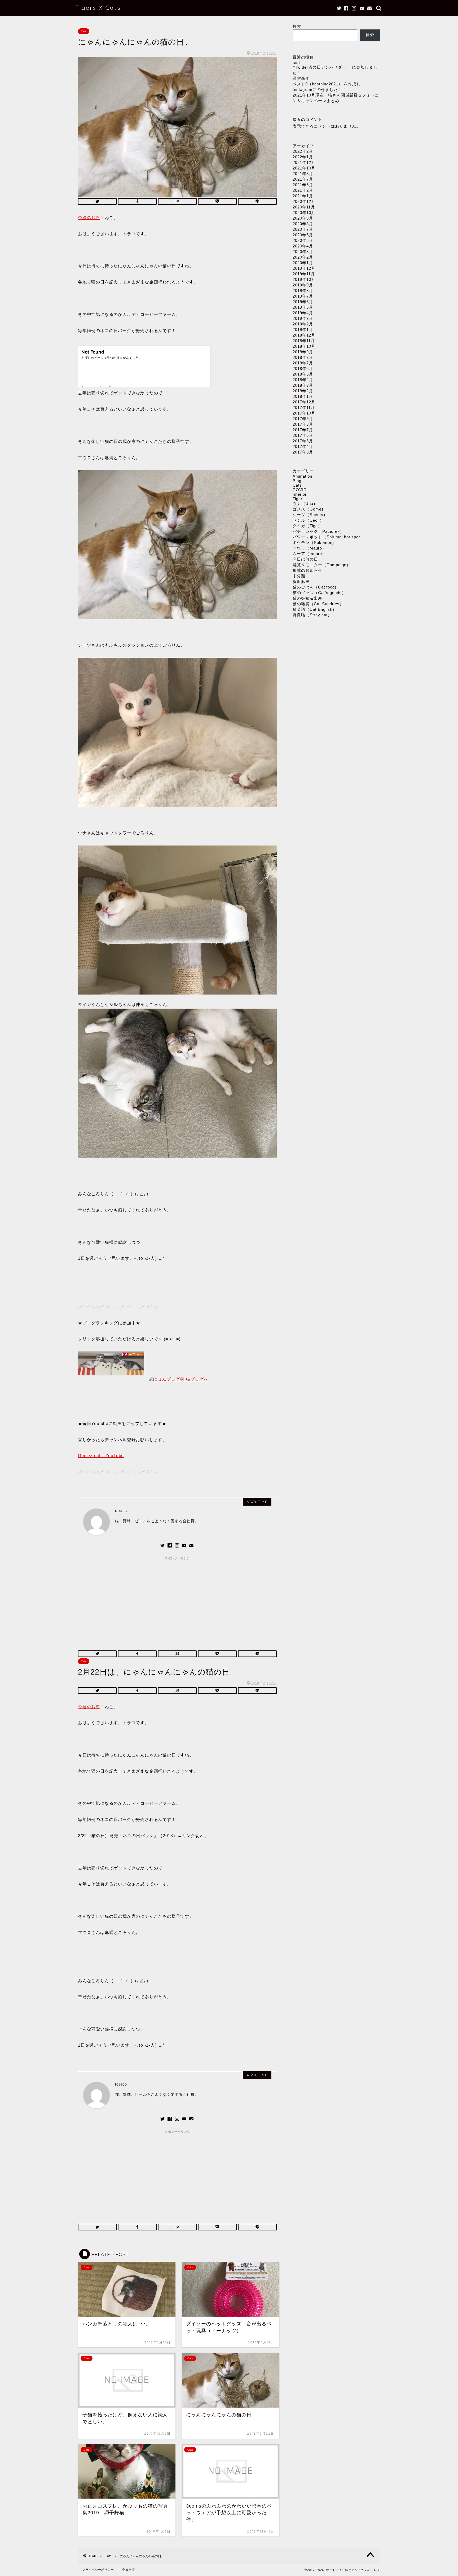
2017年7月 (303, 430)
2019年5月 (303, 307)
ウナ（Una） (305, 504)
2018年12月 (304, 335)
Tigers (299, 499)
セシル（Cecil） (308, 520)
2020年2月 (303, 257)
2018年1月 (303, 396)
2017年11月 (304, 407)
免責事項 (129, 2570)
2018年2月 (303, 391)
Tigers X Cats (98, 8)
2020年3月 (303, 252)
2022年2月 (303, 151)
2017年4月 (303, 446)
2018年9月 (303, 352)
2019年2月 (303, 324)
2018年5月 (303, 374)
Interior (300, 494)
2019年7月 (303, 296)
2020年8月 (303, 224)
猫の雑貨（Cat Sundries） (318, 604)
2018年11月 (304, 341)
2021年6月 (303, 185)
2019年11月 (304, 274)
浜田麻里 (301, 581)
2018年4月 (303, 380)
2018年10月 (304, 346)
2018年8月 (303, 357)
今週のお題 (89, 218)
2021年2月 (303, 190)
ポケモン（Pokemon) (313, 542)
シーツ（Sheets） (310, 515)
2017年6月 (303, 435)
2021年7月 (303, 179)
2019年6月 (303, 302)
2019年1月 (303, 330)
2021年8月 (303, 174)
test (296, 62)
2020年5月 (303, 240)
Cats (84, 31)
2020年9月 (303, 218)
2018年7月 (303, 363)
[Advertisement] (177, 1600)
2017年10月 (304, 413)
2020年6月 (303, 235)
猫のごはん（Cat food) (314, 587)
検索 (297, 26)
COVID (300, 490)
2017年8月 (303, 424)
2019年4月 (303, 313)
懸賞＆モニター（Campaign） (322, 565)
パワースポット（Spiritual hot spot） (328, 537)
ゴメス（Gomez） (310, 509)
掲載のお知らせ (307, 570)
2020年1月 (303, 263)
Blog (297, 481)
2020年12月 (304, 201)
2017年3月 (303, 452)
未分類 (299, 576)
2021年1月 (303, 196)
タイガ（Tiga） (307, 526)
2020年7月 (303, 229)
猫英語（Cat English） (315, 609)
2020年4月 (303, 246)
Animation (302, 476)
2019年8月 (303, 291)
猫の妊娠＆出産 (307, 598)
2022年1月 (303, 157)
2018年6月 (303, 369)
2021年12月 (304, 162)
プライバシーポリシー (98, 2570)
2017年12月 (304, 402)
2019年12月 (304, 268)
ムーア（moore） (309, 554)
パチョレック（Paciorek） (318, 531)
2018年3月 (303, 385)
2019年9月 (303, 285)
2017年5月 (303, 441)
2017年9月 (303, 419)
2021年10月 (304, 168)
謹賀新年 (301, 78)
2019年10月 (304, 279)
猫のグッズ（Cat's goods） (319, 593)
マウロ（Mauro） (309, 548)
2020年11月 (304, 207)
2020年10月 (304, 213)
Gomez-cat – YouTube (101, 1456)
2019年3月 (303, 318)
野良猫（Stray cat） (312, 615)
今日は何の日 (305, 559)
